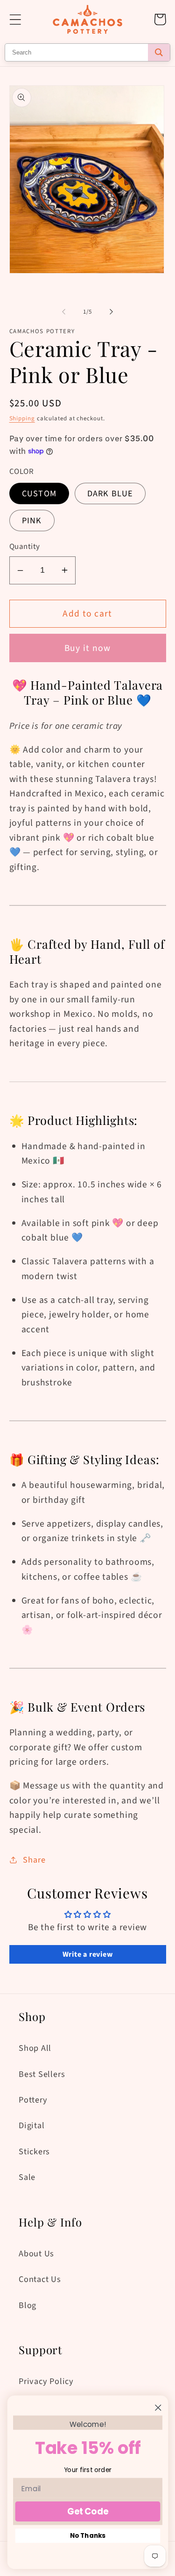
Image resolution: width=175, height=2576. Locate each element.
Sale (27, 2177)
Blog (28, 2305)
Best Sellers (42, 2074)
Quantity (25, 547)
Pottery (33, 2100)
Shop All (35, 2048)
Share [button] (34, 1860)
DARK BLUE (110, 493)
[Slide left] (64, 312)
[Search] (159, 52)
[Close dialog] (158, 2408)
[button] (15, 19)
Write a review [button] (88, 1954)
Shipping (22, 418)
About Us (36, 2254)
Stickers (34, 2151)
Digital (31, 2125)
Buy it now (88, 648)
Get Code (87, 2511)
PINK (32, 521)
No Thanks (88, 2536)
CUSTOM (39, 493)
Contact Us (40, 2279)
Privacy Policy (46, 2381)
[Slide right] (111, 312)
